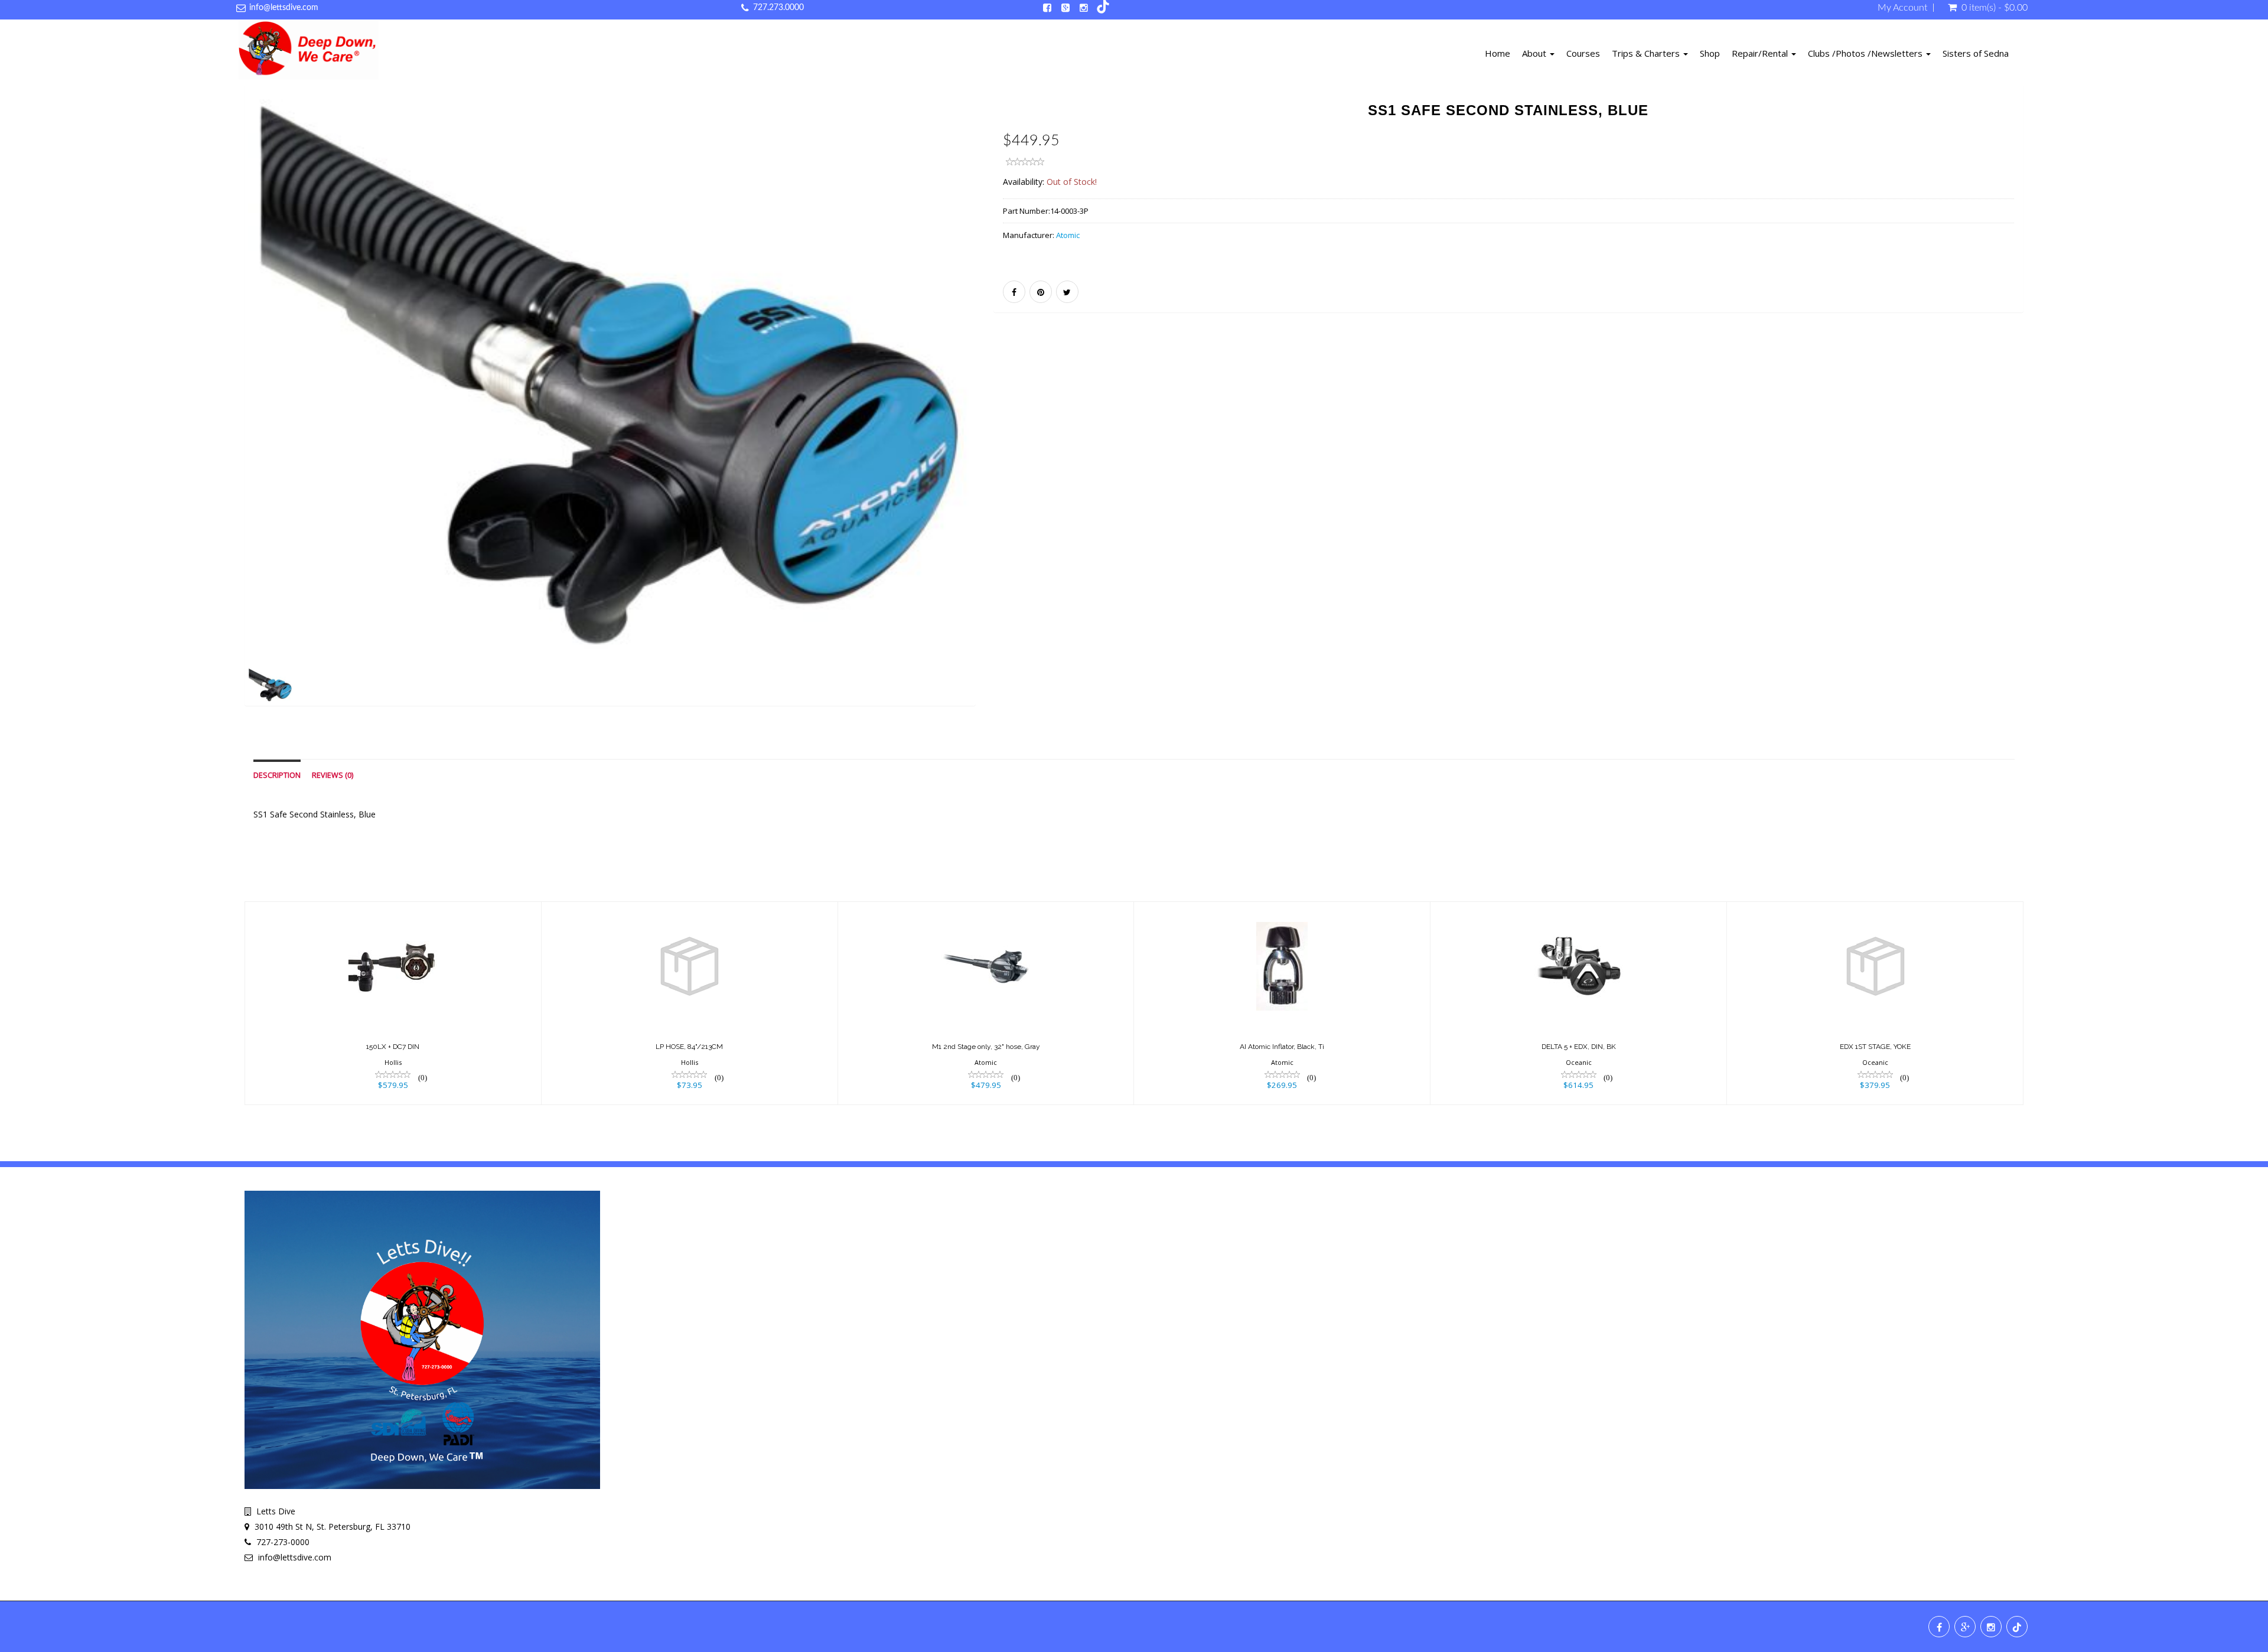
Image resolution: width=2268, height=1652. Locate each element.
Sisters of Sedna (1976, 53)
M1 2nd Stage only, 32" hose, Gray (986, 1047)
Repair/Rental (1761, 53)
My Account (1902, 8)
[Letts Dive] (309, 52)
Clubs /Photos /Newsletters (1866, 53)
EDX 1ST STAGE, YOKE (1875, 1047)
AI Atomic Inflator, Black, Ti (1282, 1047)
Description (277, 775)
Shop (1710, 53)
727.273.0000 (778, 8)
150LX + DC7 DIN (393, 1047)
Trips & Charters (1647, 53)
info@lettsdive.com (284, 8)
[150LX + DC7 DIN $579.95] (393, 1003)
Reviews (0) (333, 775)
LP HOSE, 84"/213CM (689, 1047)
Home (1498, 53)
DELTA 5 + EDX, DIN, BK (1579, 1047)
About (1535, 53)
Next (1005, 412)
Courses (1583, 53)
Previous (218, 412)
